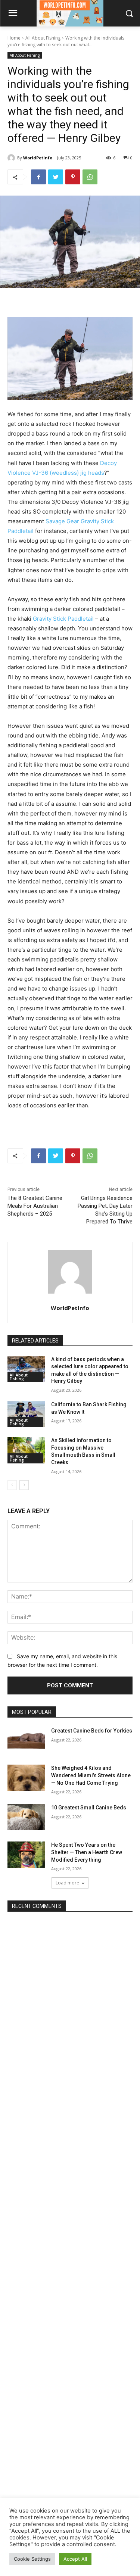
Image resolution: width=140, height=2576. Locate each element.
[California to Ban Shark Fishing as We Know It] (26, 1414)
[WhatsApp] (90, 177)
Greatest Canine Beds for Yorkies (92, 1731)
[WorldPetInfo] (12, 158)
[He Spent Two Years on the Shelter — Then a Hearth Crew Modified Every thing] (26, 1855)
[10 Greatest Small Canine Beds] (26, 1817)
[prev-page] (12, 1485)
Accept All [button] (75, 2559)
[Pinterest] (73, 177)
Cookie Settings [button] (32, 2559)
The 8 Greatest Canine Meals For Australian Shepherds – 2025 (35, 1206)
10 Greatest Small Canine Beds (89, 1808)
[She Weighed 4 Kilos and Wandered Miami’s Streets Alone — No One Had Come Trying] (26, 1778)
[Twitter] (56, 177)
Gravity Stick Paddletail (63, 619)
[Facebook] (38, 177)
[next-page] (24, 1485)
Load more (67, 1883)
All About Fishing (43, 38)
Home (14, 38)
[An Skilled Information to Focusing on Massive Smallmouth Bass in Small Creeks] (26, 1450)
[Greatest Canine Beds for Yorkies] (26, 1740)
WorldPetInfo (38, 158)
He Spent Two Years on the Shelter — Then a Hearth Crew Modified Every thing (87, 1852)
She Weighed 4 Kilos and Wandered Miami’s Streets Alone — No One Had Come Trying (91, 1775)
